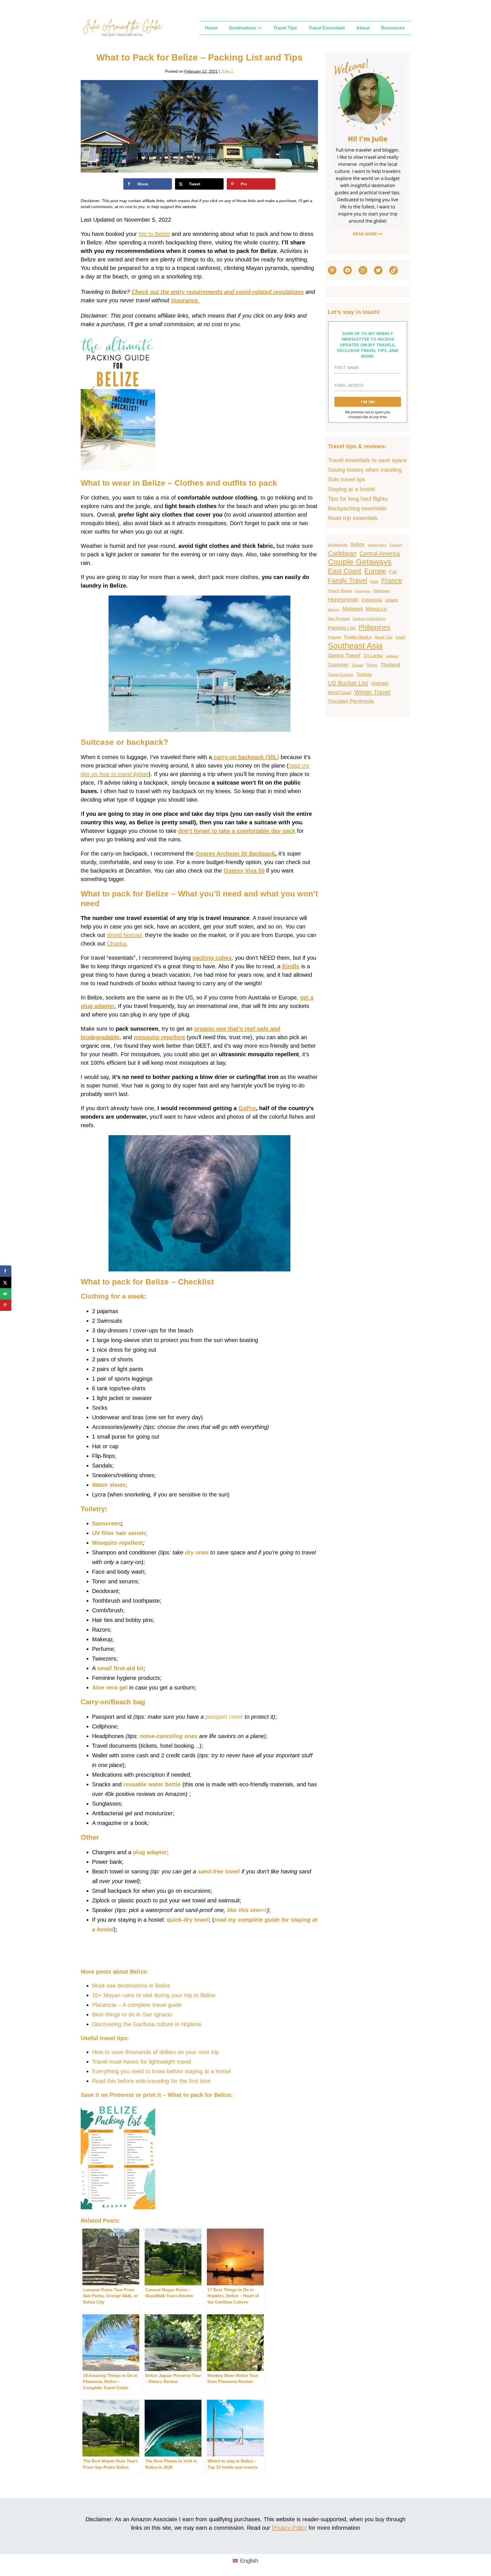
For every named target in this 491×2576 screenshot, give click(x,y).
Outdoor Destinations (369, 619)
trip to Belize (154, 234)
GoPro (247, 1108)
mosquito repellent (159, 1037)
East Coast (345, 571)
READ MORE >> (368, 234)
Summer (338, 665)
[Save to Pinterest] (6, 1305)
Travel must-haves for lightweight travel (142, 2062)
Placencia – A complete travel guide (137, 2005)
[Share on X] (6, 1282)
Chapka (116, 944)
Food (374, 582)
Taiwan (357, 665)
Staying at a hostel (351, 489)
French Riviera (340, 591)
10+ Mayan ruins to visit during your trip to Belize (154, 1995)
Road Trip (384, 637)
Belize (358, 544)
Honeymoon (343, 600)
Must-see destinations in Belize (131, 1986)
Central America (380, 554)
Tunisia (364, 674)
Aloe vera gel (111, 1688)
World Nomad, (125, 935)
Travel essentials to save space (367, 460)
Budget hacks (377, 545)
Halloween (381, 591)
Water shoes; (110, 1485)
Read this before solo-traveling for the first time (151, 2081)
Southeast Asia (355, 646)
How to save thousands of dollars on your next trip (155, 2052)
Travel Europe (341, 674)
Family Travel (348, 580)
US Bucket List (348, 683)
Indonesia (372, 600)
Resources (393, 28)
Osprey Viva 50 (244, 871)
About (363, 28)
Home (211, 28)
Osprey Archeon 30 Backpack (235, 854)
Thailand (390, 665)
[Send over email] (6, 1294)
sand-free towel (219, 1871)
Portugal (334, 637)
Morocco (376, 609)
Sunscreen (106, 1523)
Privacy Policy (289, 2528)
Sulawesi (392, 656)
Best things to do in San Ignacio (132, 2015)
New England (339, 619)
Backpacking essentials (357, 508)
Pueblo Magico (358, 637)
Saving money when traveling (365, 470)
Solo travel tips (347, 479)
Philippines (375, 627)
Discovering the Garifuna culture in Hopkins (147, 2024)
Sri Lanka (373, 655)
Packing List (342, 628)
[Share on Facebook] (6, 1271)
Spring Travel (344, 655)
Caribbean (342, 553)
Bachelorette (338, 545)
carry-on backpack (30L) (246, 757)
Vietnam (380, 683)
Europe (375, 571)
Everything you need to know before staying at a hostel (161, 2071)
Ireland (391, 600)
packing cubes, (213, 958)
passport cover (224, 1717)
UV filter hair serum (119, 1533)
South (400, 637)
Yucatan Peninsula (351, 701)
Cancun (396, 545)
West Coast (340, 692)
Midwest (352, 609)
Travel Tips (285, 28)
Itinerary (334, 609)
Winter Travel (372, 692)
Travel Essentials (327, 28)
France (392, 581)
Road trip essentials (353, 518)
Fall (393, 572)
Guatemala (362, 591)
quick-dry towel (188, 1920)
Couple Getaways (360, 562)
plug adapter (150, 1852)
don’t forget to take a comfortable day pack (237, 831)
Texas (372, 665)
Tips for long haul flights (358, 499)
